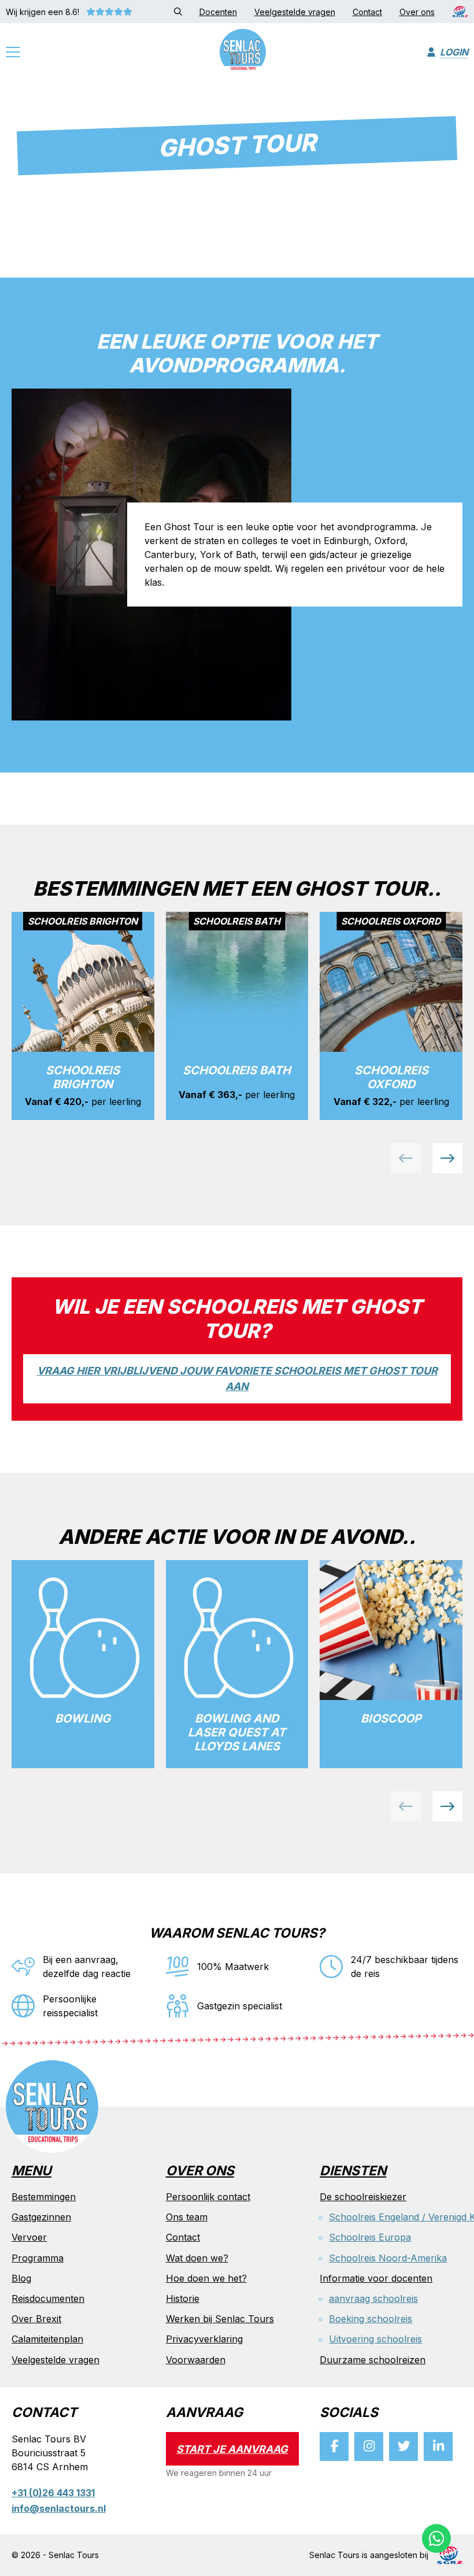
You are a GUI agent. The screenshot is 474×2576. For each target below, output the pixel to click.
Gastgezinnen (41, 2217)
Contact (183, 2237)
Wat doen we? (197, 2258)
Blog (21, 2278)
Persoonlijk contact (208, 2197)
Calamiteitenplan (47, 2339)
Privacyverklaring (204, 2339)
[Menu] (13, 54)
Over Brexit (36, 2319)
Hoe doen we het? (206, 2278)
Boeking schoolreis (371, 2319)
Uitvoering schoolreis (375, 2339)
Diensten (353, 2172)
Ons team (187, 2217)
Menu (32, 2172)
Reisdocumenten (48, 2298)
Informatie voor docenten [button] (376, 2278)
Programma (38, 2258)
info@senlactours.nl (59, 2508)
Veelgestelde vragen (55, 2360)
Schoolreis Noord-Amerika (388, 2258)
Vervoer (29, 2237)
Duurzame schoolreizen (373, 2360)
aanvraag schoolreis (373, 2298)
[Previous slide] (406, 1158)
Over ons (200, 2172)
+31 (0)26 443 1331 (53, 2493)
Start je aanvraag (232, 2449)
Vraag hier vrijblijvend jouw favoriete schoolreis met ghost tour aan (237, 1378)
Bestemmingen (44, 2197)
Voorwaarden (196, 2360)
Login (454, 52)
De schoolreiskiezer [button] (363, 2197)
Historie (183, 2298)
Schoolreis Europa (370, 2237)
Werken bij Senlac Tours (220, 2319)
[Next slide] (447, 1158)
